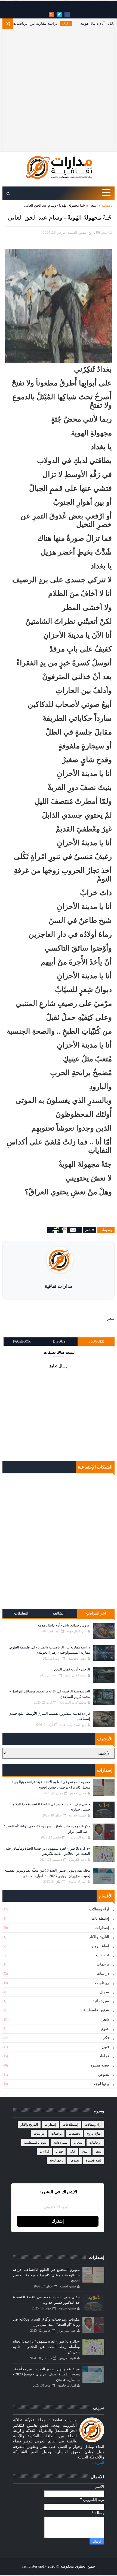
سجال (104, 1992)
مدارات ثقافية (59, 1286)
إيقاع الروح (101, 1946)
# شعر (90, 1230)
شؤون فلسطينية (96, 2010)
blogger (96, 1341)
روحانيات (102, 1983)
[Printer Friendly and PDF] (64, 1230)
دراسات (84, 23)
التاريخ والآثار (99, 1937)
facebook (22, 1341)
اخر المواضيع (96, 1613)
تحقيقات (103, 1955)
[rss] (51, 14)
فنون (105, 2047)
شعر (93, 205)
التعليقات (21, 1613)
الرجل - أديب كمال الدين (72, 1669)
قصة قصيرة (100, 2065)
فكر (106, 2038)
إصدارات (102, 1928)
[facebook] (67, 14)
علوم (105, 2029)
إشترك (58, 2221)
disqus (59, 1341)
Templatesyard (33, 2566)
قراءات (103, 2056)
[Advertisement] (59, 90)
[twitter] (59, 14)
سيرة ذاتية (101, 2001)
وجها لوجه (101, 2084)
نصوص (104, 2075)
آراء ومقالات (99, 1909)
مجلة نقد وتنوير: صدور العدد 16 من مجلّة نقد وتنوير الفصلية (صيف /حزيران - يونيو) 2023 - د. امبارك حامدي (46, 2374)
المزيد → (97, 2463)
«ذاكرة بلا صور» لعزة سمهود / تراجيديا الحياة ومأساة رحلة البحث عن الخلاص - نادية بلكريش (46, 2347)
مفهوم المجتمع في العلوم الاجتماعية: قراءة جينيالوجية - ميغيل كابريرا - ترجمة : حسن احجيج (46, 2275)
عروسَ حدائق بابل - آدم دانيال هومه (64, 1625)
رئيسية (107, 205)
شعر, (104, 232)
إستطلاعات (100, 1918)
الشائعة (59, 1613)
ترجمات (103, 1964)
